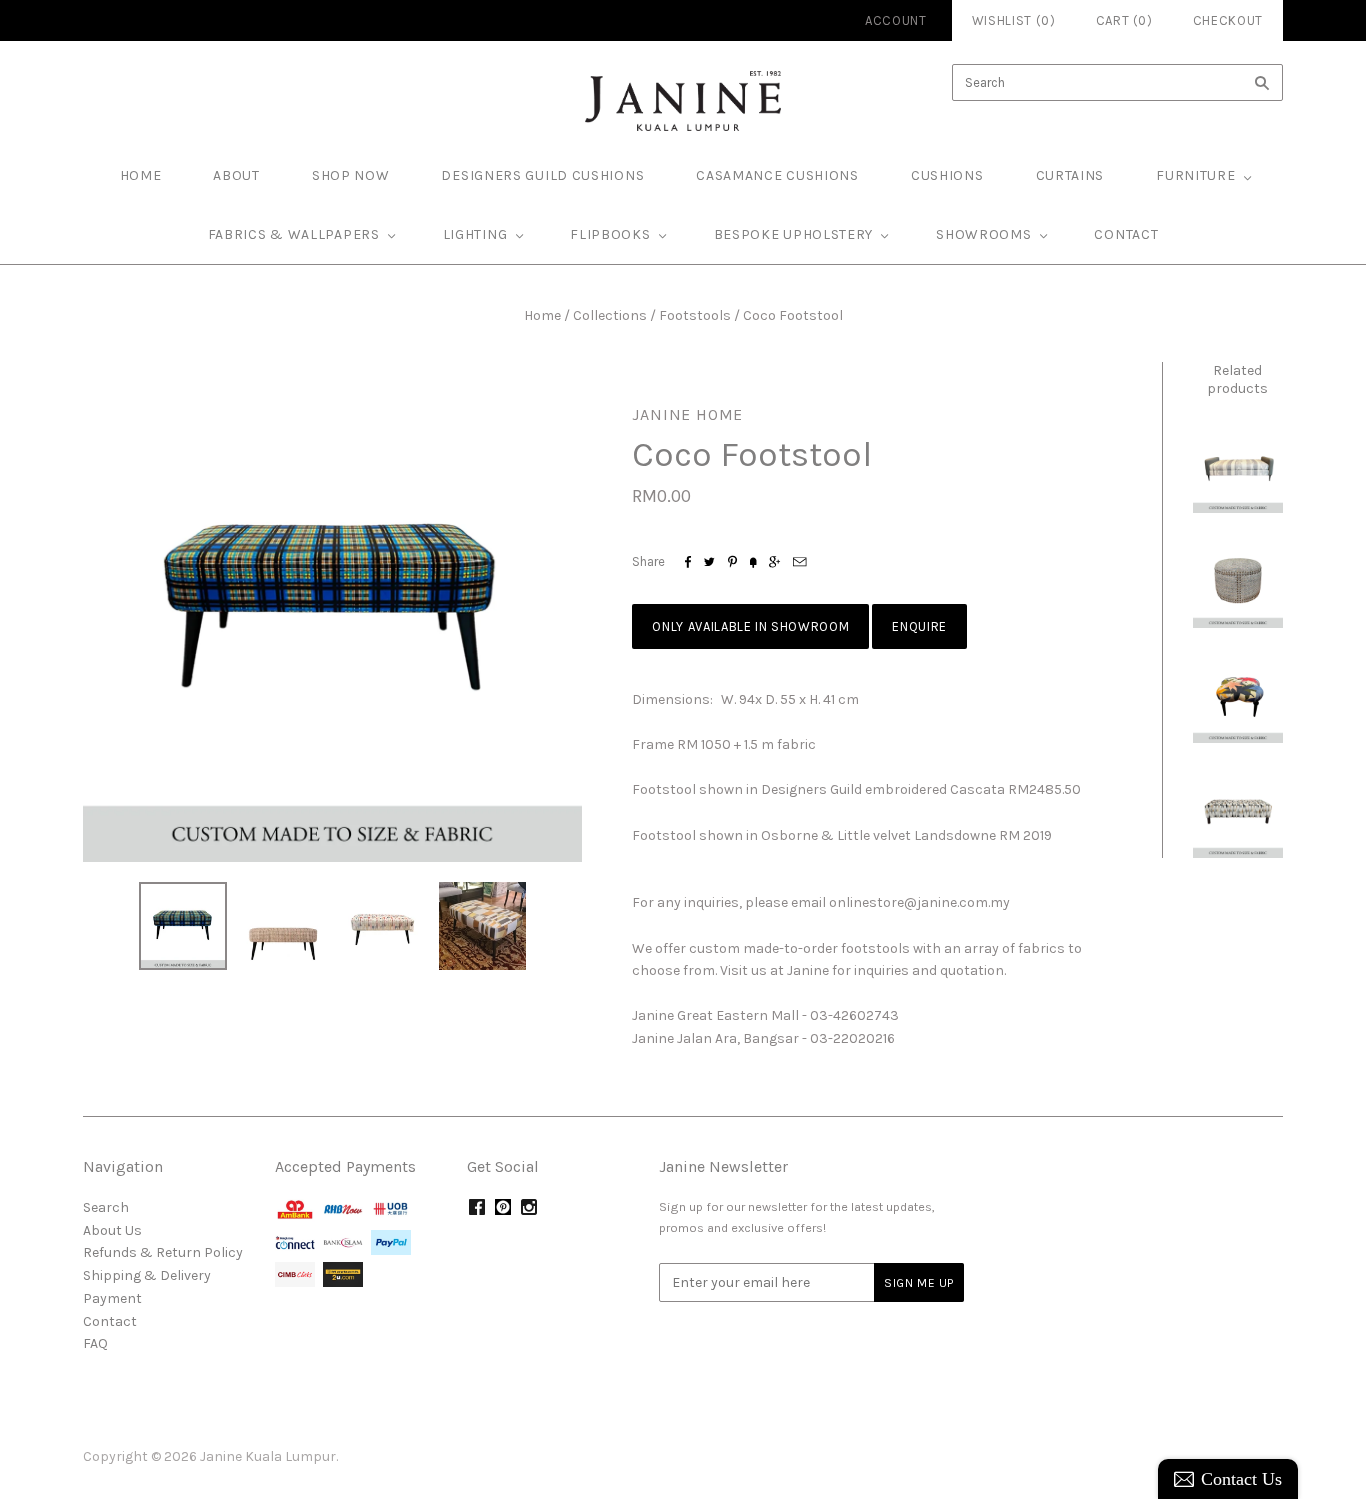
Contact (1126, 234)
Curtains (1070, 175)
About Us (112, 1230)
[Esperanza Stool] (1238, 813)
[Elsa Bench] (1238, 467)
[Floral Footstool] (1238, 698)
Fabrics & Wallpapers (294, 234)
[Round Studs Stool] (1238, 583)
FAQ (95, 1343)
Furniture (1195, 175)
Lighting (475, 234)
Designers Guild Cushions (542, 175)
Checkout (1228, 20)
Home (542, 315)
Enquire (919, 626)
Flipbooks (610, 234)
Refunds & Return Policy (163, 1252)
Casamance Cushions (777, 175)
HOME (141, 175)
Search (106, 1207)
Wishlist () (1014, 20)
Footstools (695, 315)
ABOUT (236, 175)
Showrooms (983, 234)
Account (896, 20)
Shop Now (351, 175)
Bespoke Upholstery (794, 234)
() (1124, 20)
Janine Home (687, 414)
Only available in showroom (750, 626)
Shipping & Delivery (147, 1275)
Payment (112, 1298)
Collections (610, 315)
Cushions (947, 175)
